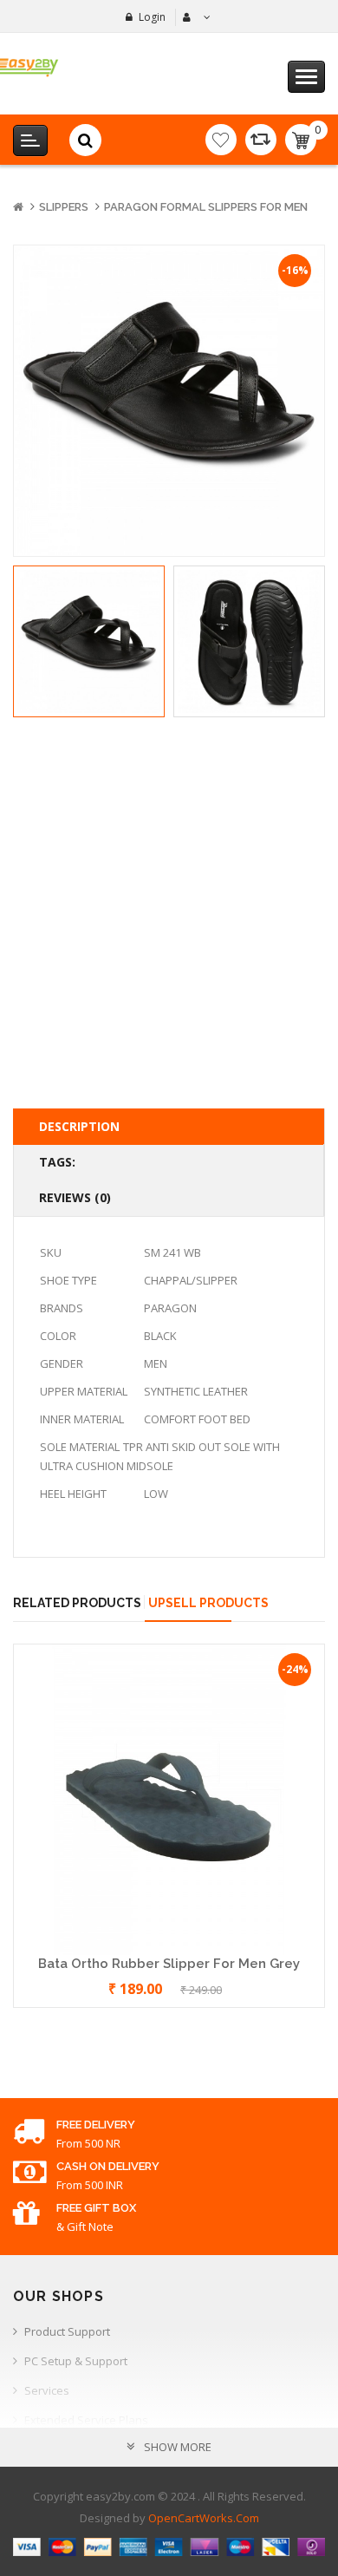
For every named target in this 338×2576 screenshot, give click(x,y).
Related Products (77, 1603)
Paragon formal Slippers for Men (206, 207)
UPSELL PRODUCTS (208, 1603)
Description (79, 1126)
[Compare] (261, 140)
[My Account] (195, 17)
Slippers (64, 207)
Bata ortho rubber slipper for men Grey (169, 1964)
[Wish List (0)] (221, 140)
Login (152, 17)
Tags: (57, 1162)
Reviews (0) (75, 1197)
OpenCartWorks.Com (204, 2518)
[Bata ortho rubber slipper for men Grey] (169, 1798)
